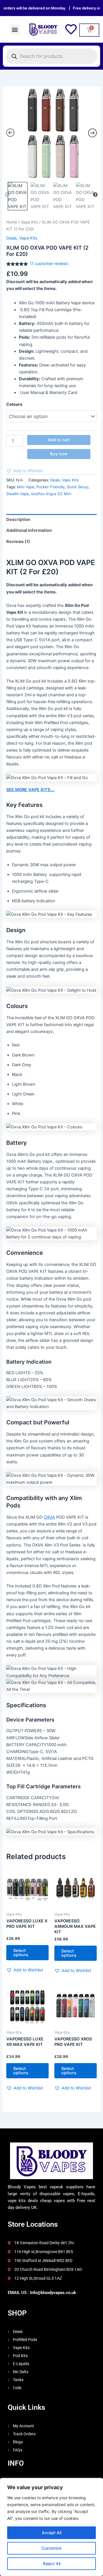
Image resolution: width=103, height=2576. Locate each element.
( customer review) (49, 264)
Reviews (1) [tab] (18, 542)
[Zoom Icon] (51, 134)
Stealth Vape (18, 494)
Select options (21, 1953)
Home (12, 222)
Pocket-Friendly (50, 487)
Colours (14, 404)
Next (95, 195)
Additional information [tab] (29, 530)
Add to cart (59, 440)
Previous (7, 195)
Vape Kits (29, 222)
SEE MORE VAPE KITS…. (30, 790)
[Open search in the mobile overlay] (51, 56)
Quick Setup (78, 487)
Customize (51, 2548)
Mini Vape (26, 487)
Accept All (51, 2533)
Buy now (59, 454)
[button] (15, 29)
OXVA (49, 1517)
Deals (12, 238)
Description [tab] (18, 519)
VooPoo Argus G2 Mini (51, 494)
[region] (51, 2527)
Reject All (52, 2564)
